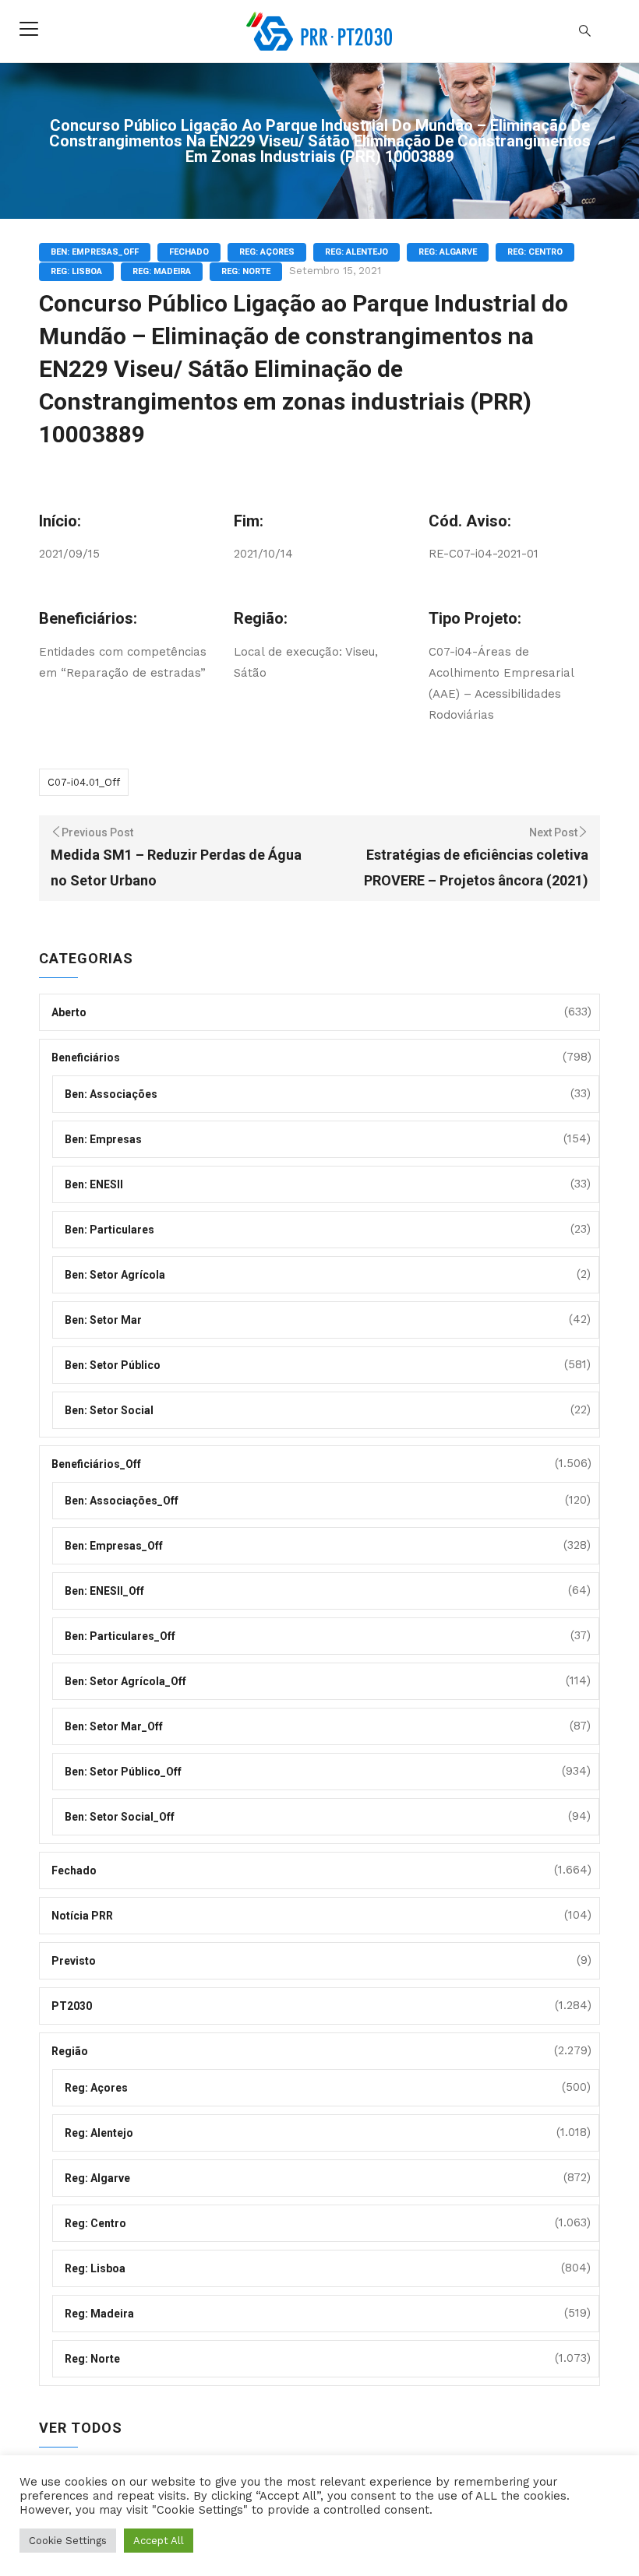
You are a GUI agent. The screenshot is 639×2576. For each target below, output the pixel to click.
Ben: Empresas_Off (95, 252)
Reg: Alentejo (357, 252)
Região (70, 2051)
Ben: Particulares (109, 1230)
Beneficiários (86, 1057)
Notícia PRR (82, 1916)
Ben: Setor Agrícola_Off (125, 1681)
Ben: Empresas (103, 1139)
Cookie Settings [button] (68, 2541)
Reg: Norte (246, 271)
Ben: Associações (111, 1094)
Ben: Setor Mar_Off (114, 1726)
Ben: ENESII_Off (104, 1591)
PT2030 (72, 2006)
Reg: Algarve (448, 252)
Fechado (189, 252)
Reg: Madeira (162, 271)
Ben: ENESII (94, 1184)
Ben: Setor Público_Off (123, 1772)
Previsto (74, 1961)
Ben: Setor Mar (103, 1320)
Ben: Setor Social (109, 1410)
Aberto (69, 1012)
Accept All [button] (159, 2541)
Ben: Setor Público (113, 1365)
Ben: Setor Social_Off (120, 1817)
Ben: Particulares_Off (120, 1636)
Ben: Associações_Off (122, 1501)
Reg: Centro (535, 252)
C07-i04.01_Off (84, 782)
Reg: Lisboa (76, 271)
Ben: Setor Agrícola (115, 1275)
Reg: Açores (267, 252)
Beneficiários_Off (96, 1464)
